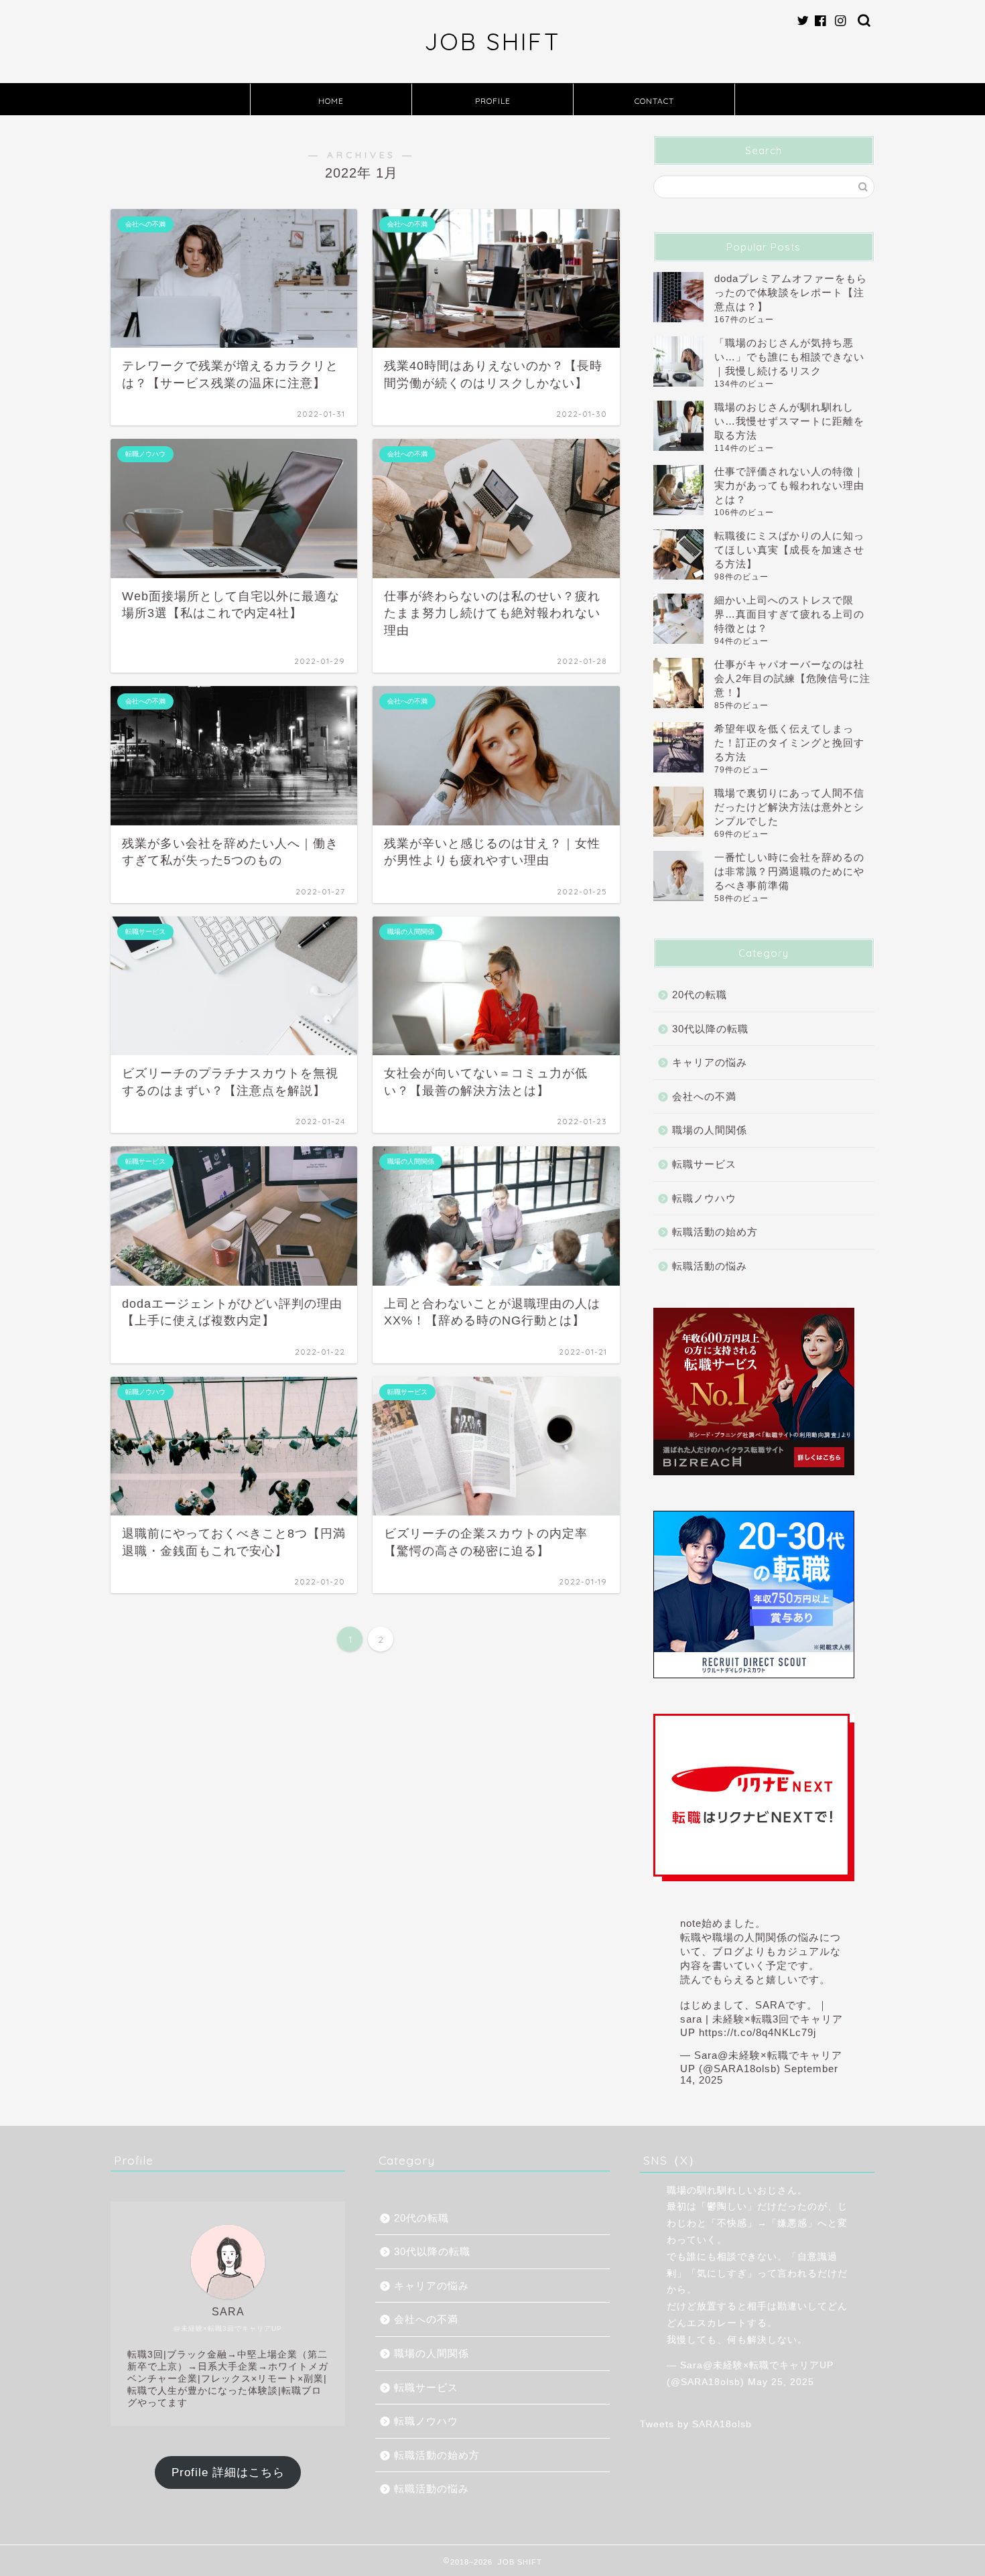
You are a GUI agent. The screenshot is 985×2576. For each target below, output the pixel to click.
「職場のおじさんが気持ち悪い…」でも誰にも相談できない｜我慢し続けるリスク (789, 357)
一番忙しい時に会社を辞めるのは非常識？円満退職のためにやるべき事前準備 (789, 871)
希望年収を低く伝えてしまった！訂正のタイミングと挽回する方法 (789, 743)
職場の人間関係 (710, 1130)
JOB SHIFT (492, 42)
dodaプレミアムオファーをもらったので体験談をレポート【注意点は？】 (791, 292)
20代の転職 (700, 995)
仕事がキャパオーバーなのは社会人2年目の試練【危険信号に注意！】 (792, 678)
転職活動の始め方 (715, 1232)
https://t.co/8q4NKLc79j (758, 2032)
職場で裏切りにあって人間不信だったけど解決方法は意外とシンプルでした (789, 807)
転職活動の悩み (710, 1266)
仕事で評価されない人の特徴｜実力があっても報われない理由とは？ (789, 485)
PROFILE (493, 101)
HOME (331, 101)
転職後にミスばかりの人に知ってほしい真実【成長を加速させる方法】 (789, 550)
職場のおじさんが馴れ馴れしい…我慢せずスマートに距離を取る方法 (789, 421)
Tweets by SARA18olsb (696, 2424)
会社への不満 (704, 1096)
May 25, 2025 (781, 2382)
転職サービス (704, 1164)
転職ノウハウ (704, 1198)
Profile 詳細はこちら (228, 2472)
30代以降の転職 (710, 1029)
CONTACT (654, 101)
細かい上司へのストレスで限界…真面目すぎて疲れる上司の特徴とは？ (789, 614)
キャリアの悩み (710, 1062)
